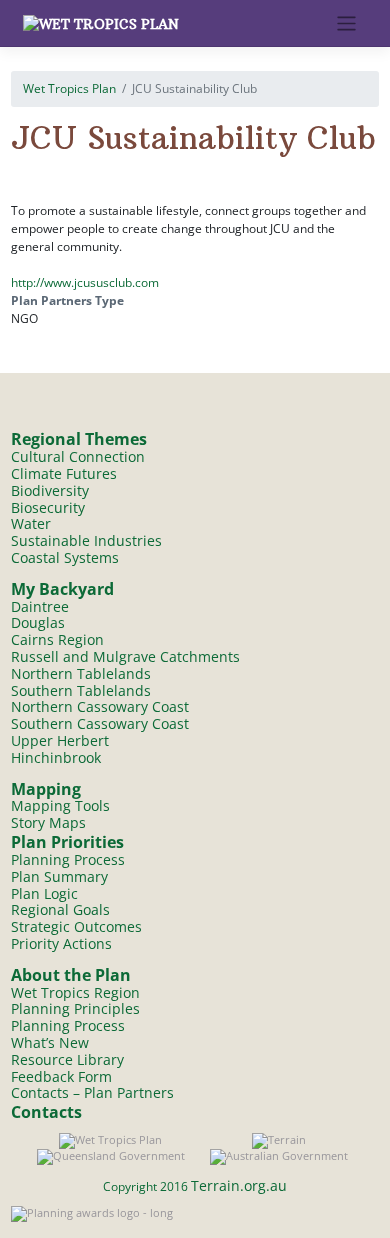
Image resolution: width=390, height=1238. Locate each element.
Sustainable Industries (86, 540)
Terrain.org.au (239, 1185)
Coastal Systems (65, 557)
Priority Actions (61, 943)
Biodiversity (50, 490)
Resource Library (67, 1059)
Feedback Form (61, 1076)
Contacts (46, 1112)
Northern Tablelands (81, 673)
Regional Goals (60, 909)
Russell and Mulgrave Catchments (125, 656)
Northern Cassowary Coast (100, 706)
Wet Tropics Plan (69, 88)
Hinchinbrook (56, 757)
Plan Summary (59, 876)
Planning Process (68, 859)
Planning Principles (75, 1008)
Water (31, 523)
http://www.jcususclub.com (85, 282)
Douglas (38, 622)
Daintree (40, 606)
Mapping (46, 789)
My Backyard (62, 589)
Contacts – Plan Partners (92, 1092)
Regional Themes (79, 439)
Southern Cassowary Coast (100, 723)
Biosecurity (48, 507)
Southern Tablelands (81, 690)
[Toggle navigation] (346, 23)
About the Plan (71, 975)
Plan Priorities (67, 842)
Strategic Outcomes (76, 926)
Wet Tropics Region (75, 992)
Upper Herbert (60, 740)
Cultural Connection (78, 456)
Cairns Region (57, 639)
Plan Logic (44, 893)
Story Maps (48, 822)
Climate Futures (64, 473)
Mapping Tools (60, 805)
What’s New (50, 1042)
